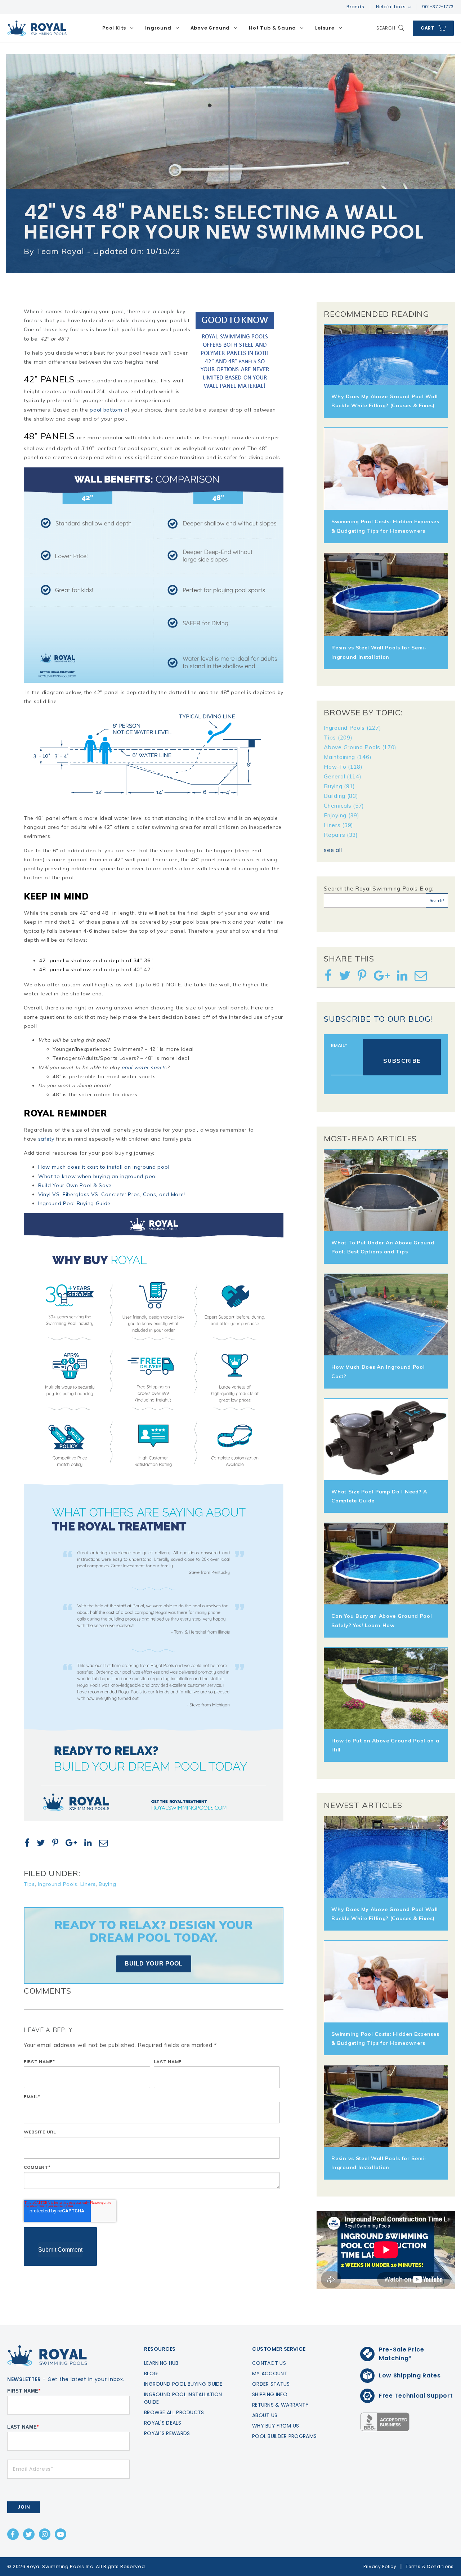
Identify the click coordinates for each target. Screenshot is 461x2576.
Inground (158, 28)
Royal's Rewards (167, 2433)
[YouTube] (61, 2534)
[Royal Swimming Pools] (37, 28)
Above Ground (210, 28)
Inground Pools (58, 1884)
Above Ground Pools (360, 747)
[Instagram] (45, 2534)
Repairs (341, 835)
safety (46, 1139)
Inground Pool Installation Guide (183, 2398)
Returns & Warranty (280, 2405)
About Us (265, 2415)
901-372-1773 (438, 7)
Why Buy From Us (276, 2426)
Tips (29, 1884)
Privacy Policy (380, 2566)
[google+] (74, 1844)
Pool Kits (114, 28)
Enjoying (341, 815)
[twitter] (44, 1844)
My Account (270, 2373)
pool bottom (106, 410)
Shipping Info (270, 2394)
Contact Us (269, 2363)
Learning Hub (161, 2363)
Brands (355, 7)
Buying (107, 1884)
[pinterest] (58, 1844)
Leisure (325, 28)
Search (386, 28)
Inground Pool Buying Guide (74, 1203)
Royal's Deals (163, 2423)
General (343, 776)
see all (333, 850)
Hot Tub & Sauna (272, 28)
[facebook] (30, 1844)
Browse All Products (174, 2412)
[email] (106, 1844)
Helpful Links (391, 7)
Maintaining (348, 757)
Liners (88, 1884)
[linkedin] (91, 1844)
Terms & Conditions (430, 2566)
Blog (151, 2373)
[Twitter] (29, 2534)
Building (341, 796)
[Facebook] (13, 2534)
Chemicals (344, 806)
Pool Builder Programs (284, 2436)
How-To (343, 767)
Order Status (271, 2384)
